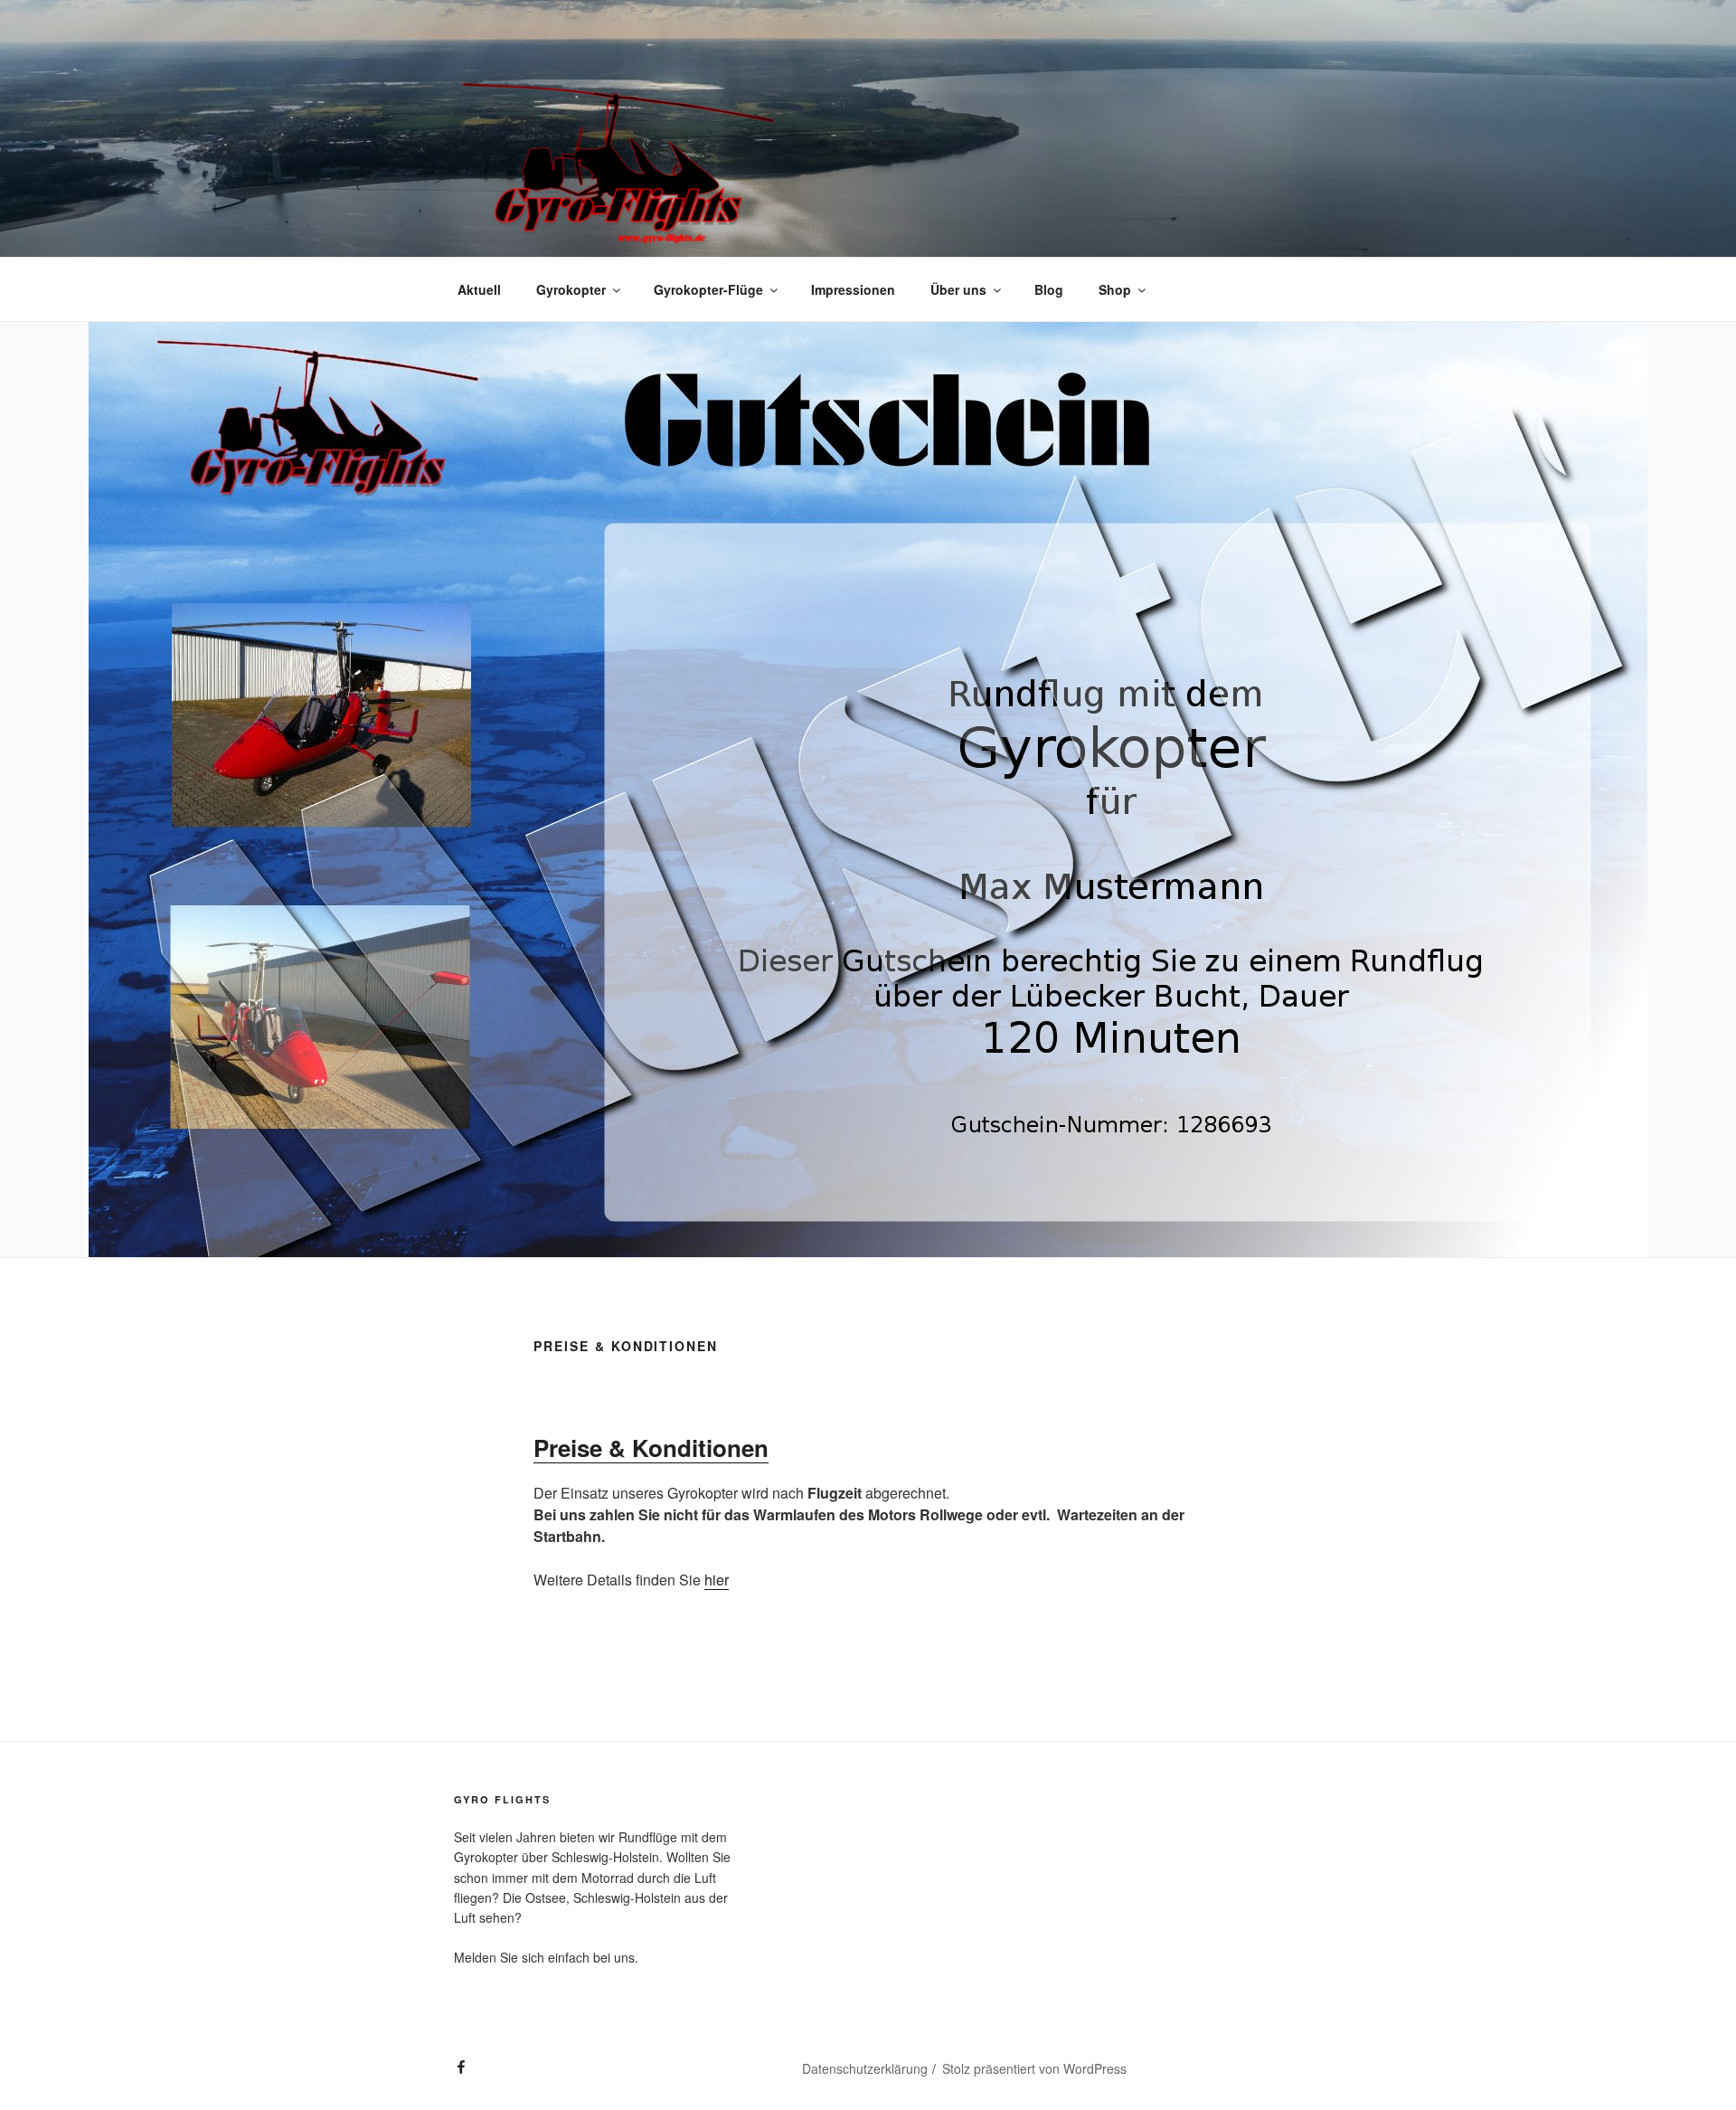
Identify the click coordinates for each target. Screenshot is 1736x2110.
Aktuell (479, 289)
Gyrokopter (571, 289)
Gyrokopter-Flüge (708, 289)
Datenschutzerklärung (865, 2068)
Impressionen (853, 289)
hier (717, 1580)
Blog (1049, 289)
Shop (1115, 289)
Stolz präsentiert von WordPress (1034, 2068)
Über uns (958, 289)
